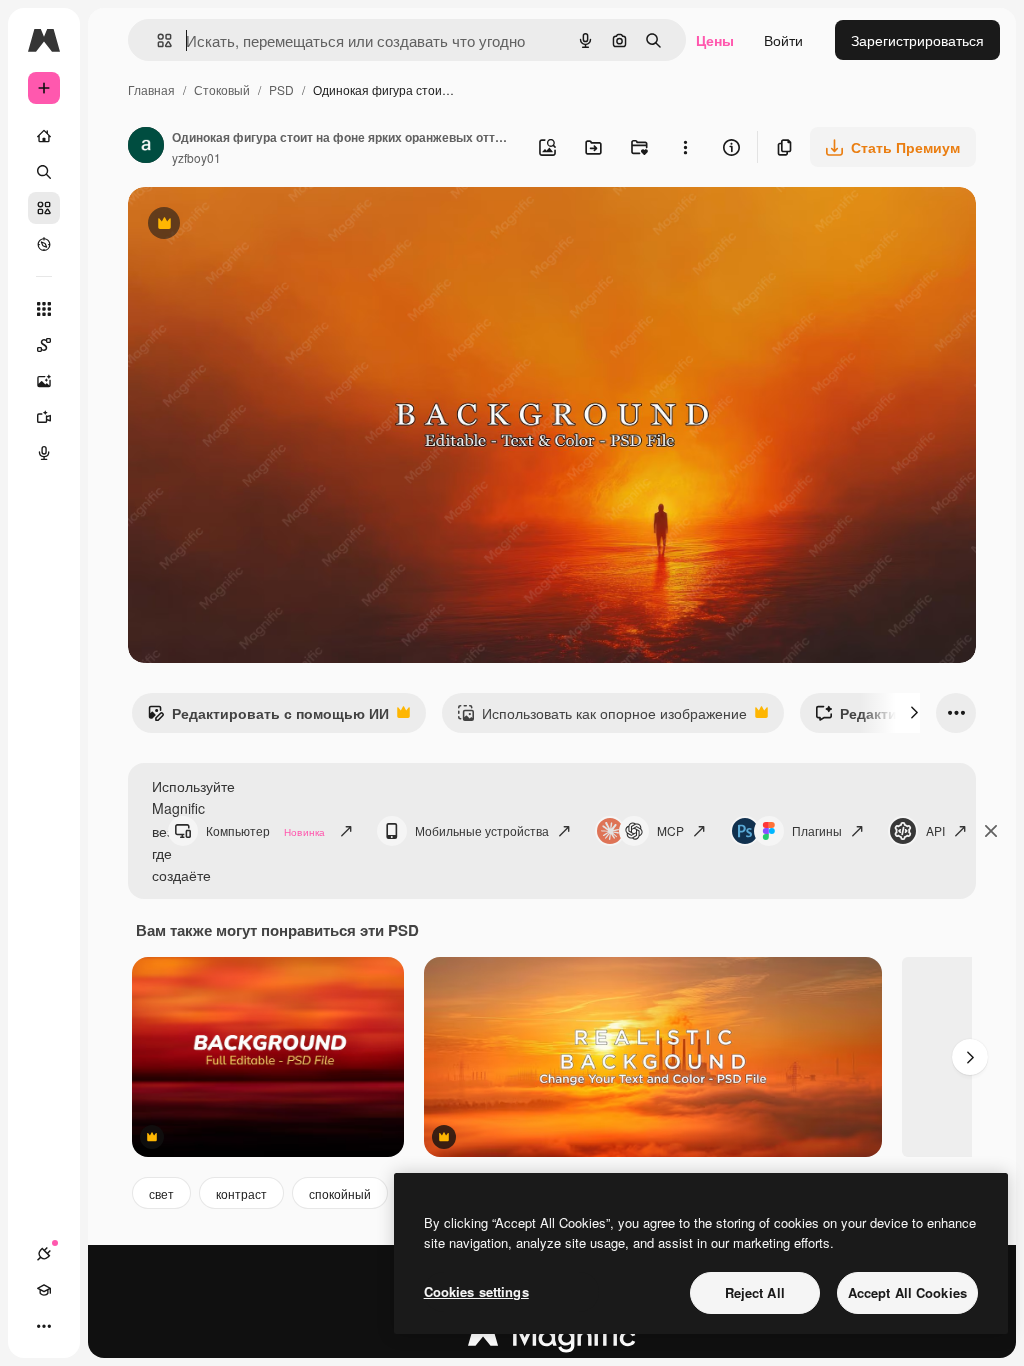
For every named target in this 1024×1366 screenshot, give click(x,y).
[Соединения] (44, 1254)
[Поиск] (44, 172)
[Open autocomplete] (156, 40)
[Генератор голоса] (44, 453)
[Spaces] (44, 345)
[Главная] (44, 136)
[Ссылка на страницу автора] (146, 147)
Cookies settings (476, 1291)
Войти (783, 40)
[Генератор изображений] (44, 381)
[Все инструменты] (44, 309)
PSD (281, 89)
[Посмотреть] (44, 244)
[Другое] (44, 1326)
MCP (670, 830)
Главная (151, 89)
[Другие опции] (685, 147)
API (935, 830)
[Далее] (914, 713)
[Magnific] (552, 1340)
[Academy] (44, 1290)
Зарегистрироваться (917, 40)
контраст (241, 1193)
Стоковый (222, 89)
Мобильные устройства (482, 830)
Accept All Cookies (907, 1292)
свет (161, 1193)
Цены (715, 40)
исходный (262, 225)
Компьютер (265, 830)
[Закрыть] (991, 831)
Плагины (817, 830)
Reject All (755, 1292)
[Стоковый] (44, 208)
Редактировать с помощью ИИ (268, 718)
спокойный (340, 1193)
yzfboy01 (196, 157)
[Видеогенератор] (44, 417)
